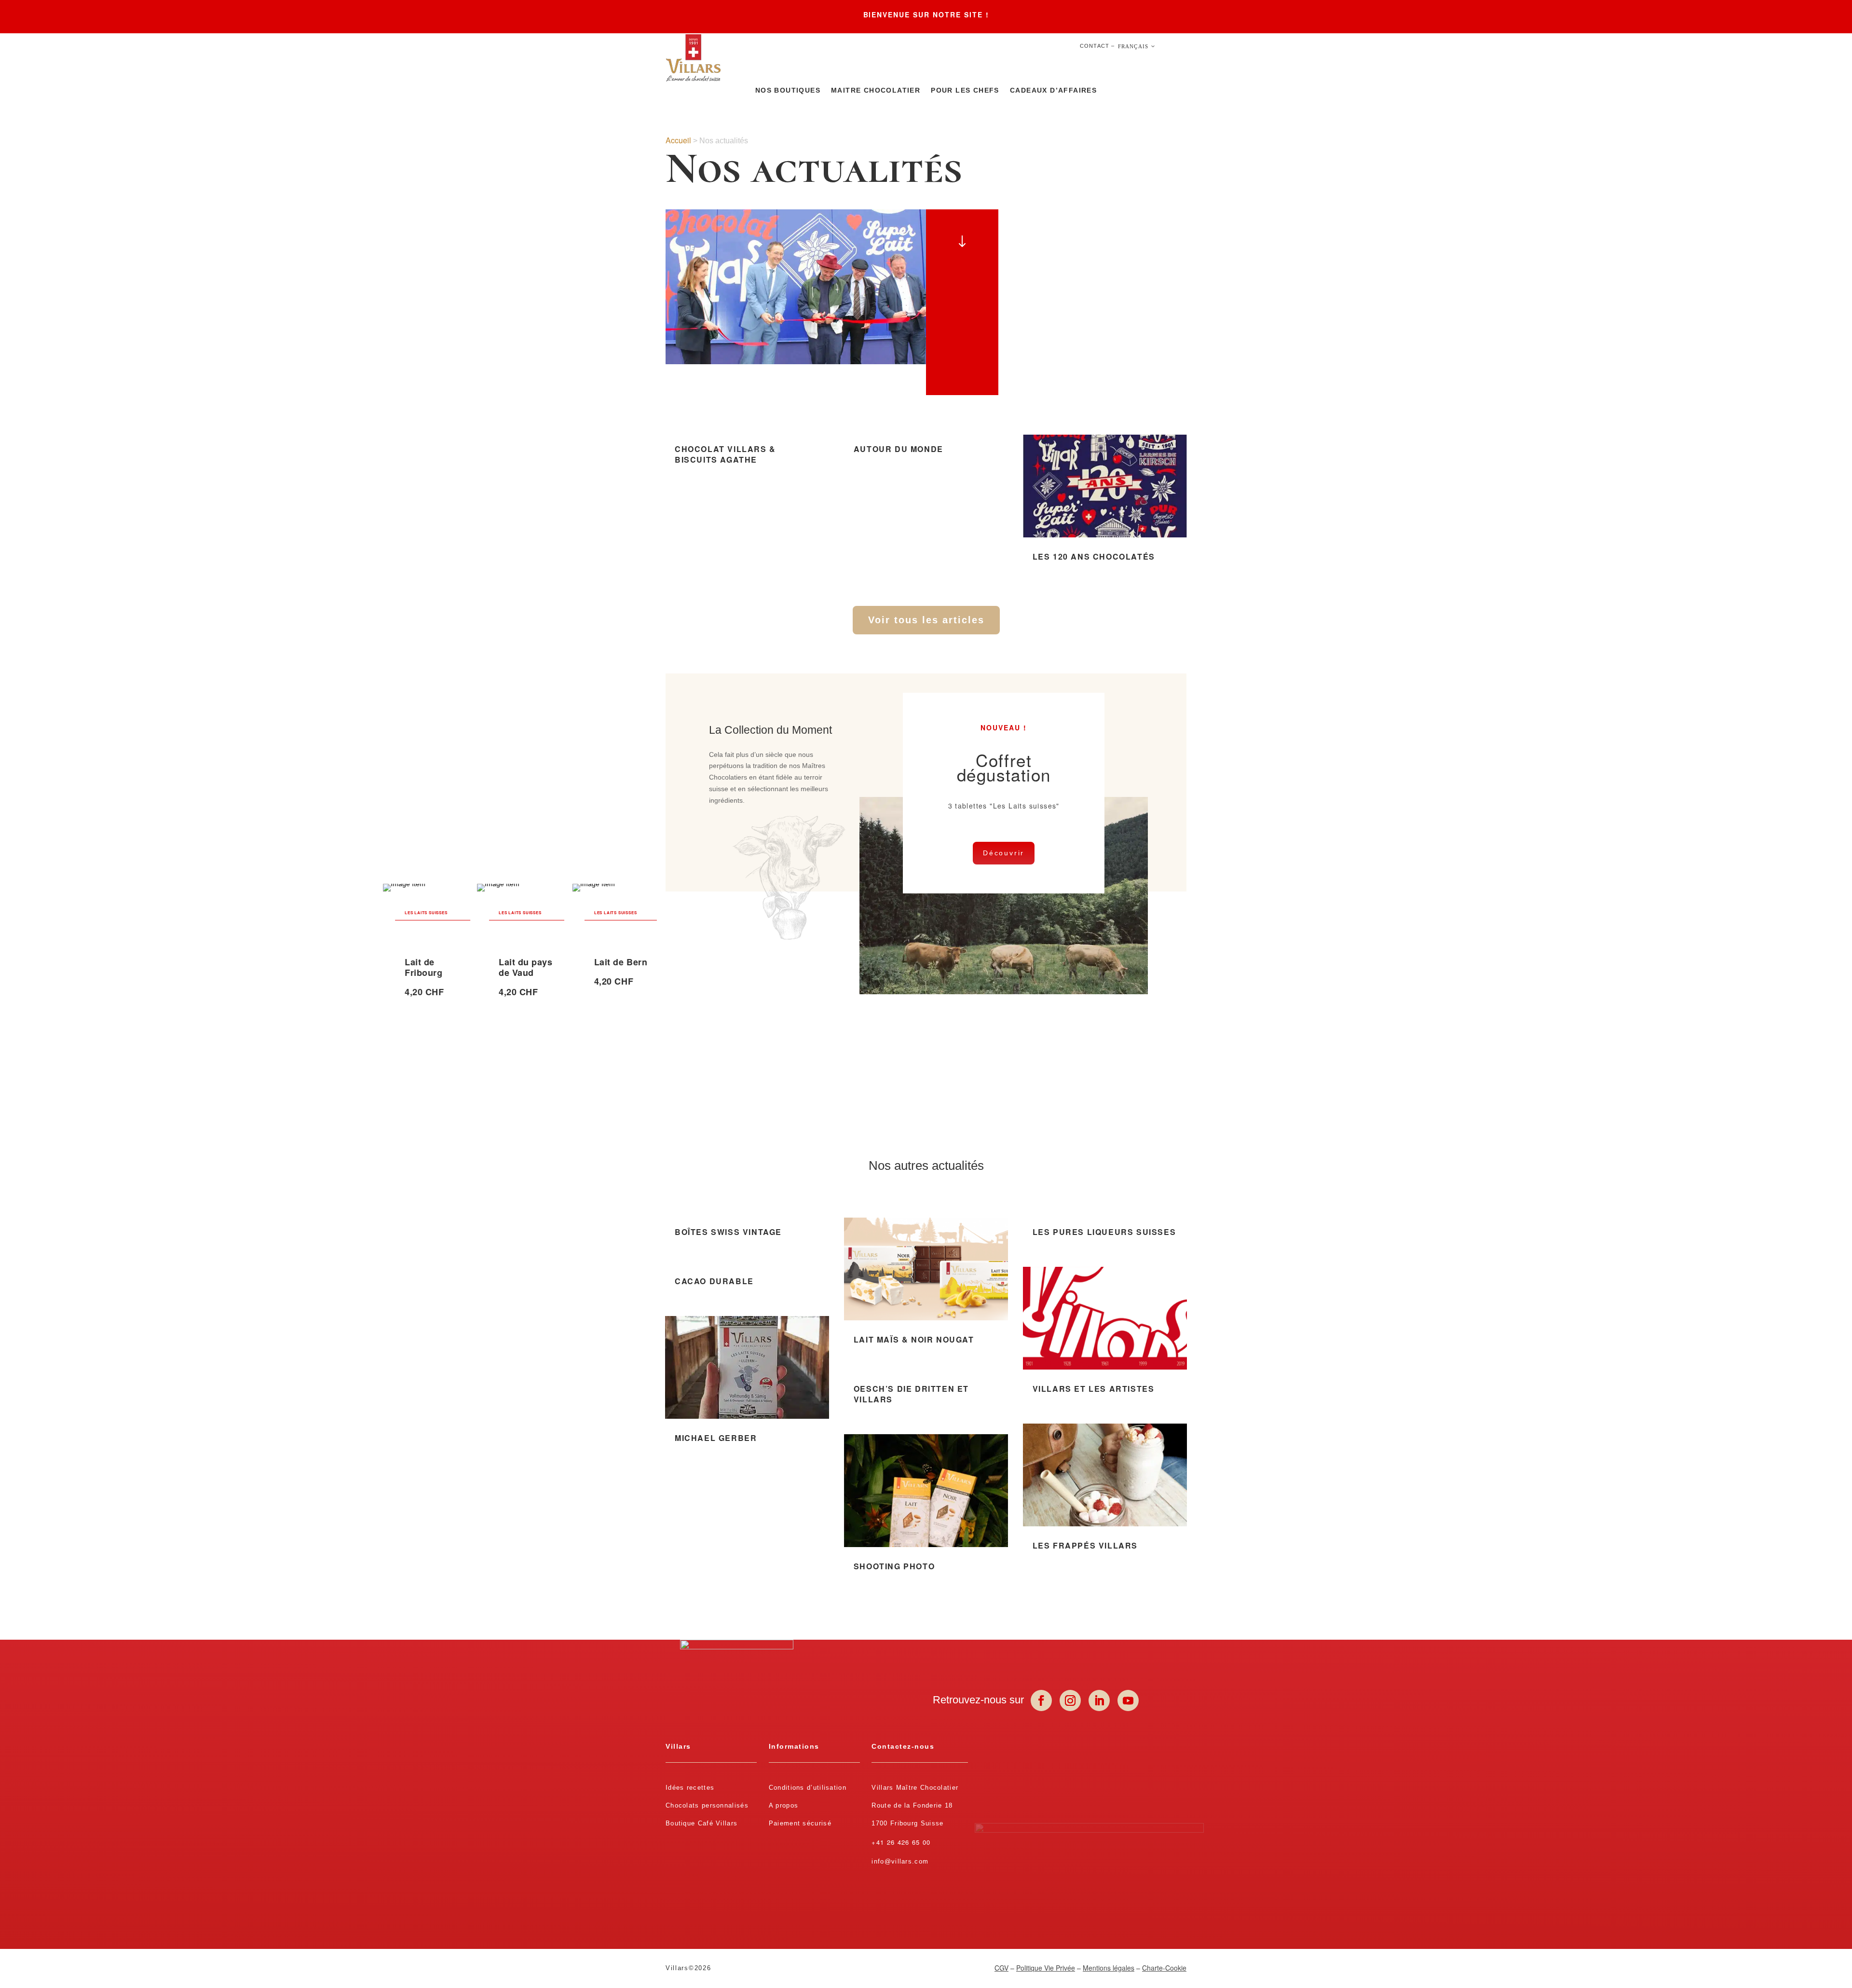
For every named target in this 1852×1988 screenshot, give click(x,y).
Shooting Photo (894, 1566)
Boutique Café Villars (701, 1823)
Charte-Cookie (1164, 1968)
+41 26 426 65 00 (901, 1842)
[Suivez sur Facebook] (1041, 1700)
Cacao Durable (714, 1281)
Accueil (678, 140)
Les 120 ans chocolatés (1094, 556)
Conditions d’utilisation (808, 1788)
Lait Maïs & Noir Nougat (914, 1339)
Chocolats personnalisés (707, 1805)
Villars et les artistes (1094, 1389)
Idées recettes (690, 1788)
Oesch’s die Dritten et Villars (911, 1394)
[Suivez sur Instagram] (1070, 1700)
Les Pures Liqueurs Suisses (1104, 1232)
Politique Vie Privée (1046, 1968)
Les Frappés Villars (1085, 1545)
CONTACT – (1097, 46)
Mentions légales (1109, 1968)
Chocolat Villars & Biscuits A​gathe (725, 454)
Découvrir (1004, 853)
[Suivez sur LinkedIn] (1099, 1700)
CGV (1001, 1968)
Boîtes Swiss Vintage (728, 1232)
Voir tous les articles (926, 620)
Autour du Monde (899, 449)
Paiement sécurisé (800, 1823)
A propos (783, 1805)
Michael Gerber (716, 1438)
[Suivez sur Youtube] (1128, 1700)
